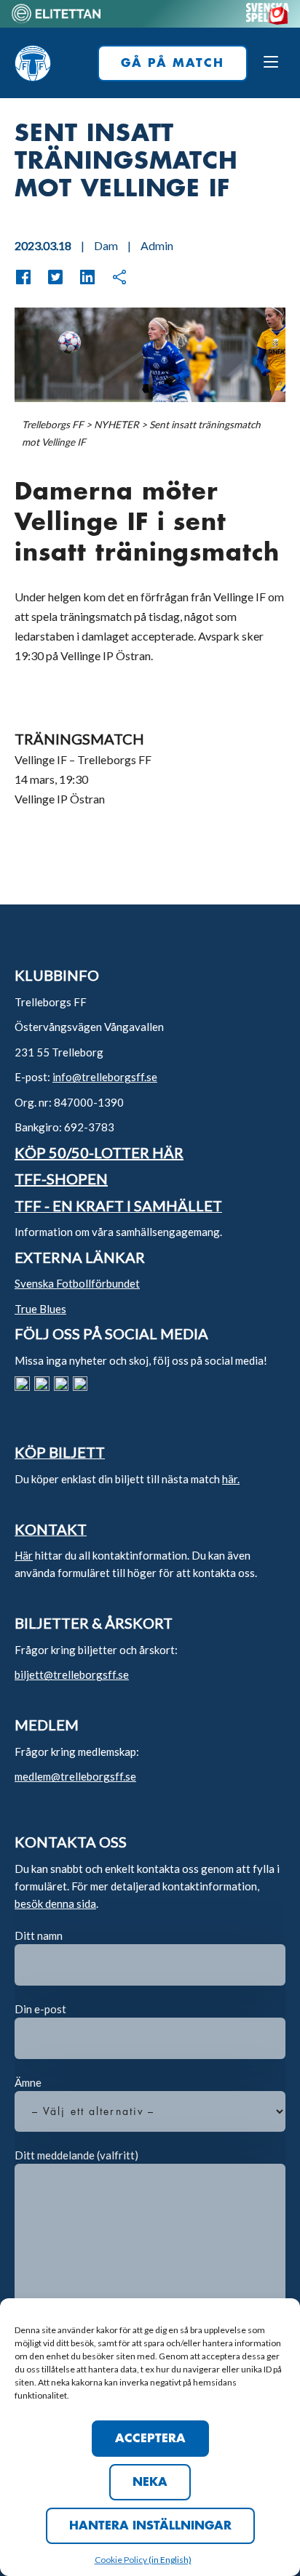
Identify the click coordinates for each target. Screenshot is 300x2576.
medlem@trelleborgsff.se (75, 1776)
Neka (150, 2482)
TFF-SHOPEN (61, 1179)
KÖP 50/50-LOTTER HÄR (99, 1152)
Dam (106, 245)
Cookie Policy (122, 2560)
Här (24, 1555)
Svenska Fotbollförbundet (77, 1283)
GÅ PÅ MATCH (173, 63)
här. (231, 1479)
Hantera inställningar (150, 2526)
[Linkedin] (80, 277)
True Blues (40, 1309)
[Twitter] (48, 277)
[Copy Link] (112, 277)
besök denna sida (55, 1903)
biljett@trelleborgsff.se (72, 1674)
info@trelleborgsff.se (105, 1077)
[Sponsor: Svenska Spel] (268, 20)
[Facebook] (23, 277)
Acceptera (150, 2439)
